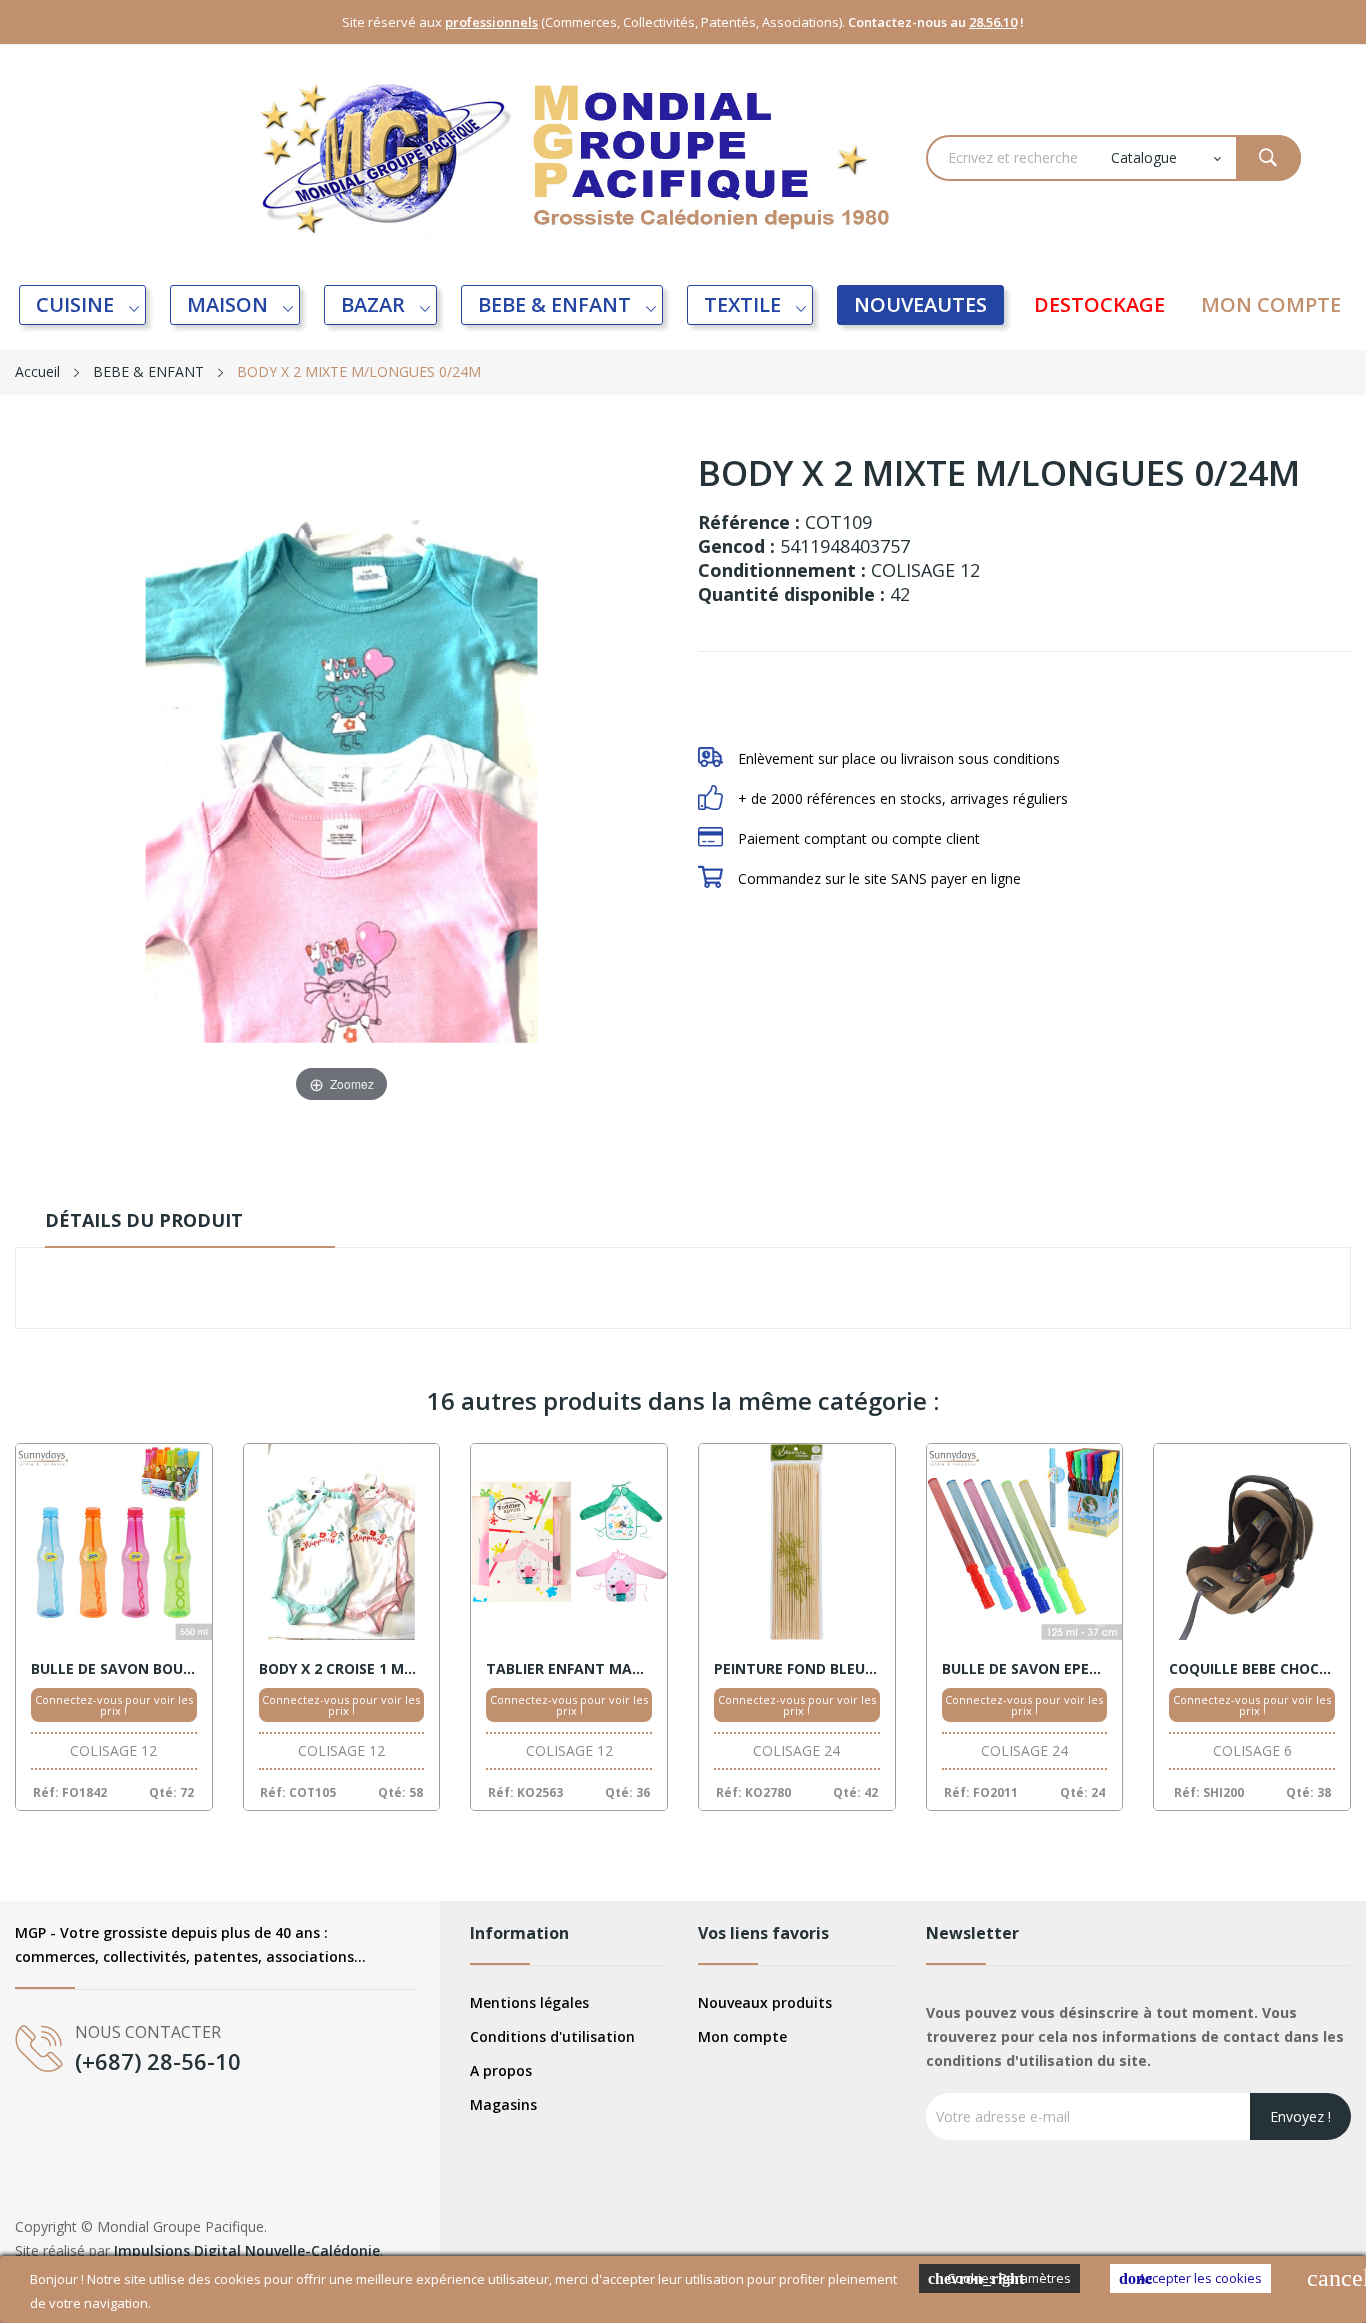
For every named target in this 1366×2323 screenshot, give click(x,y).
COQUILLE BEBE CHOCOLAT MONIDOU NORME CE (1252, 1669)
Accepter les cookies (1190, 2278)
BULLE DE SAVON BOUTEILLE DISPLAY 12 (114, 1669)
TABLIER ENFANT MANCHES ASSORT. (569, 1669)
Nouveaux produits (765, 2002)
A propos (501, 2070)
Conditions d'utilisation (552, 2036)
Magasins (503, 2104)
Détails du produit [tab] (144, 1220)
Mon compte (742, 2036)
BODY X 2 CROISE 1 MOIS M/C (342, 1669)
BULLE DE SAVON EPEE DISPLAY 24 (1025, 1669)
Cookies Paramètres (999, 2278)
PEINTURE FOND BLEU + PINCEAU (797, 1669)
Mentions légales (529, 2002)
